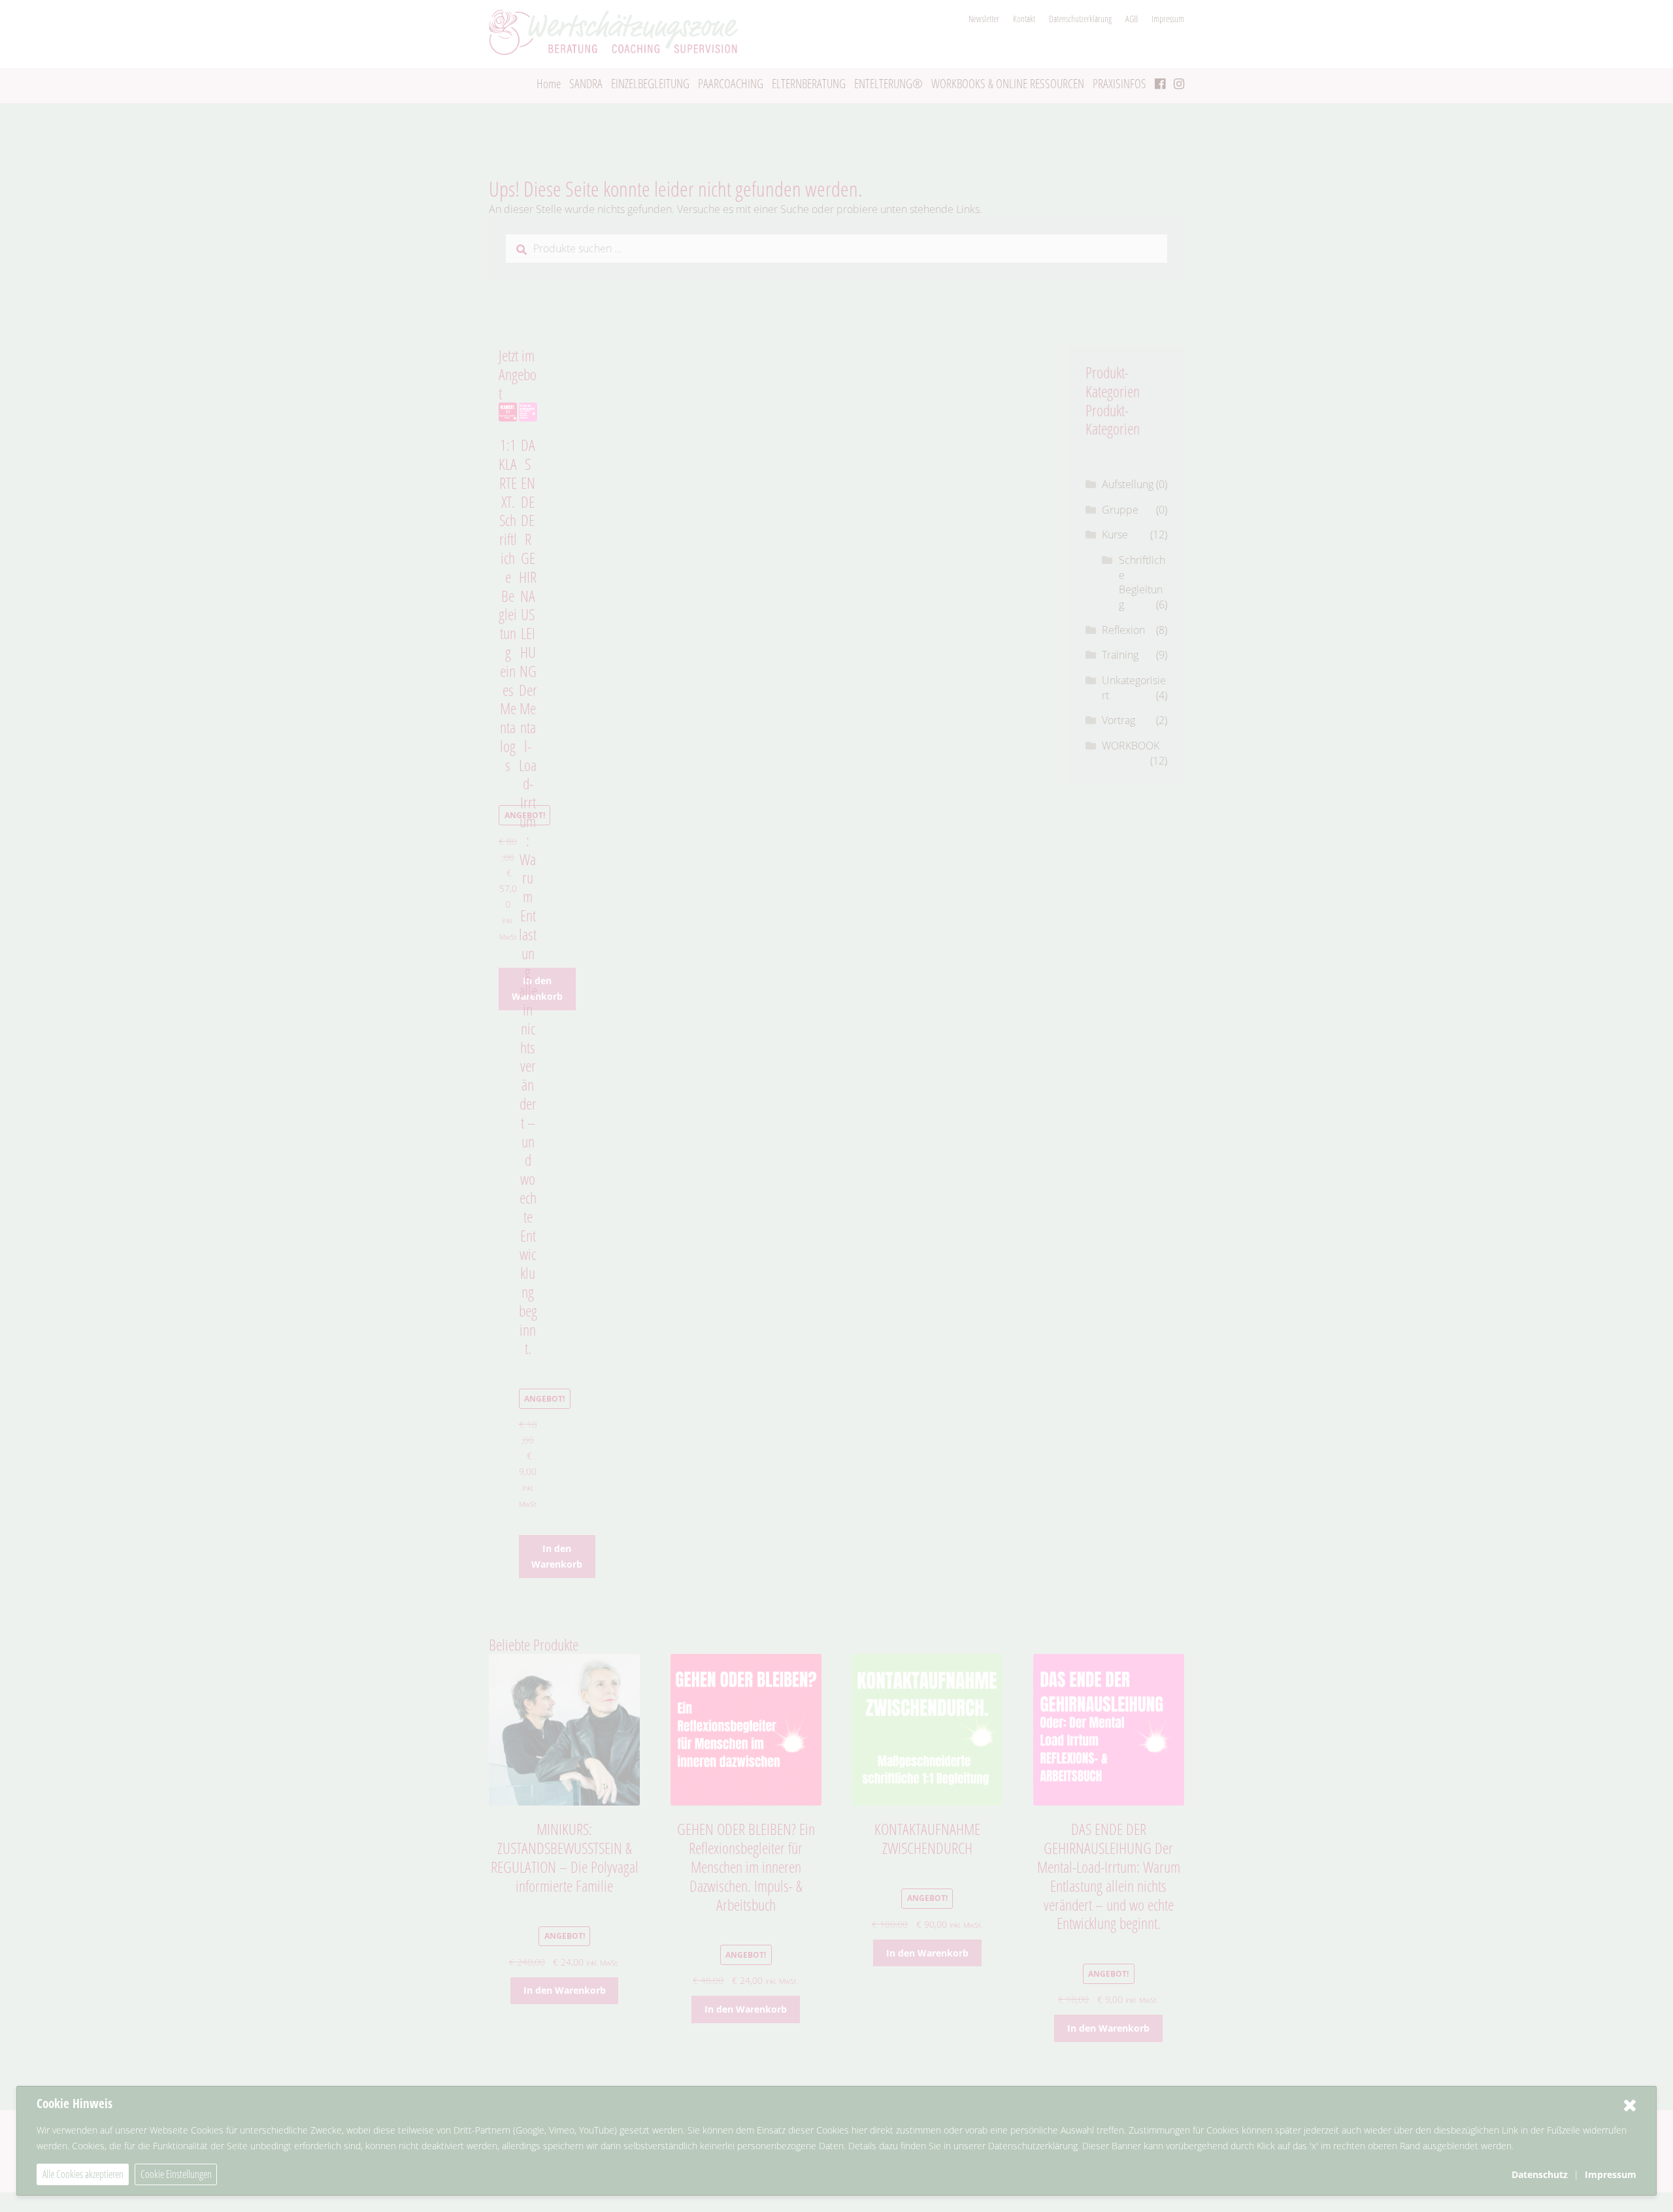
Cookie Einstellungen (176, 2174)
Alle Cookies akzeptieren (83, 2174)
